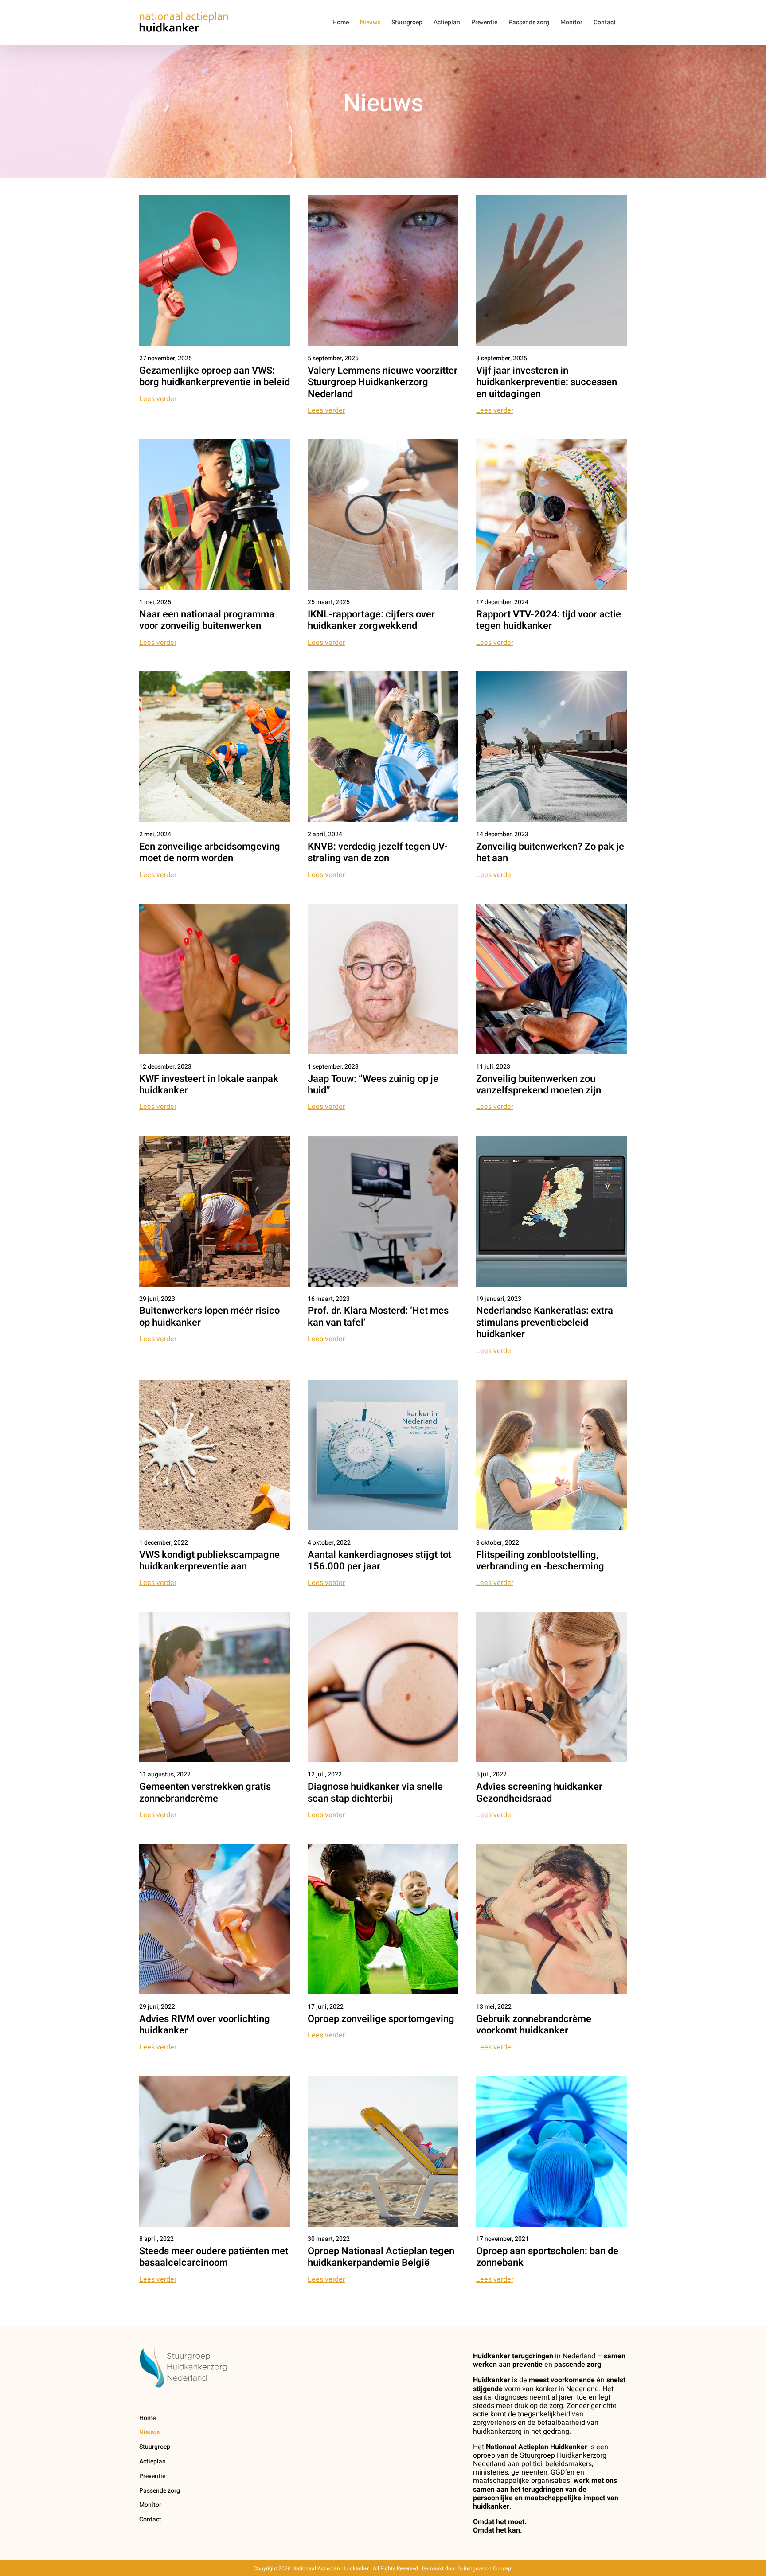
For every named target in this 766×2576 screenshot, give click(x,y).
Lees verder (158, 399)
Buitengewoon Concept (485, 2568)
